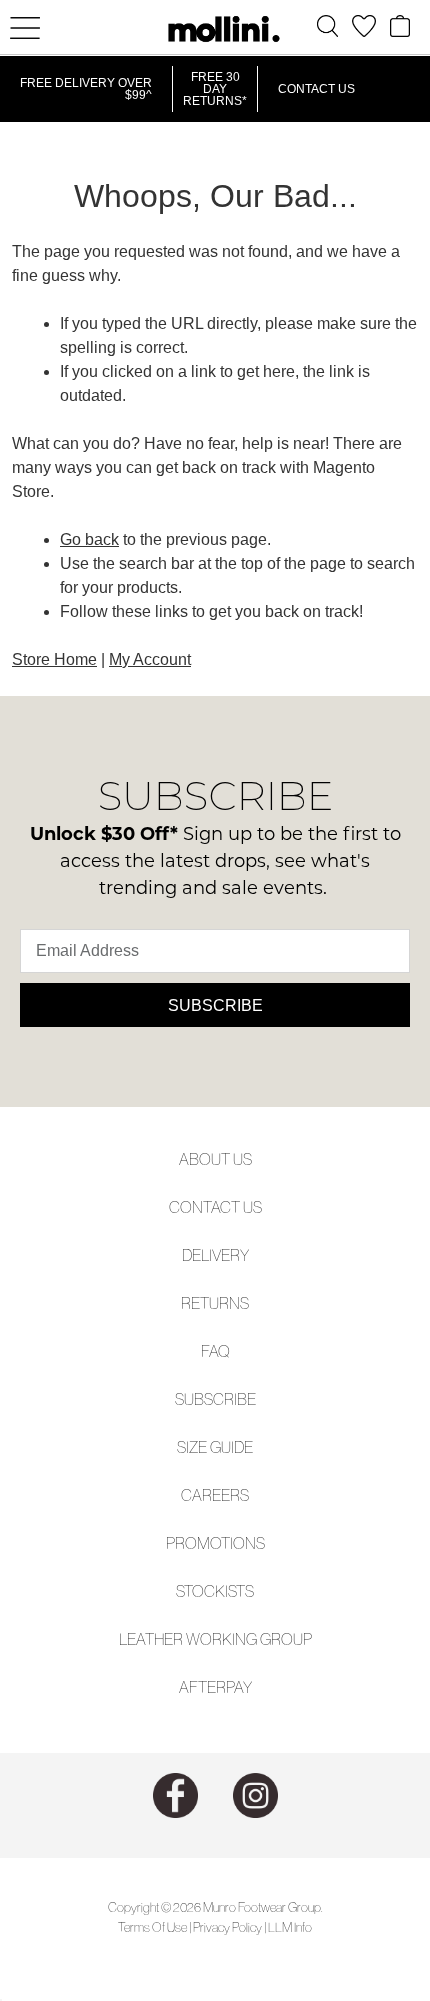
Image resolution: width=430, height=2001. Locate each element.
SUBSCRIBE (215, 1399)
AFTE (197, 1687)
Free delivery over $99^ (86, 89)
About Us (215, 1159)
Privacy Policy (227, 1927)
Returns (215, 1303)
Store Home (54, 659)
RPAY (234, 1687)
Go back (89, 539)
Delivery (215, 1255)
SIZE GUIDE (215, 1447)
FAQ (215, 1351)
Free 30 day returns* (215, 89)
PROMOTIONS (215, 1543)
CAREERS (215, 1495)
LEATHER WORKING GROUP (215, 1639)
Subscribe (215, 1005)
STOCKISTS (215, 1591)
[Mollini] (215, 29)
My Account (150, 659)
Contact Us (316, 89)
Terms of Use (152, 1927)
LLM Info (290, 1927)
